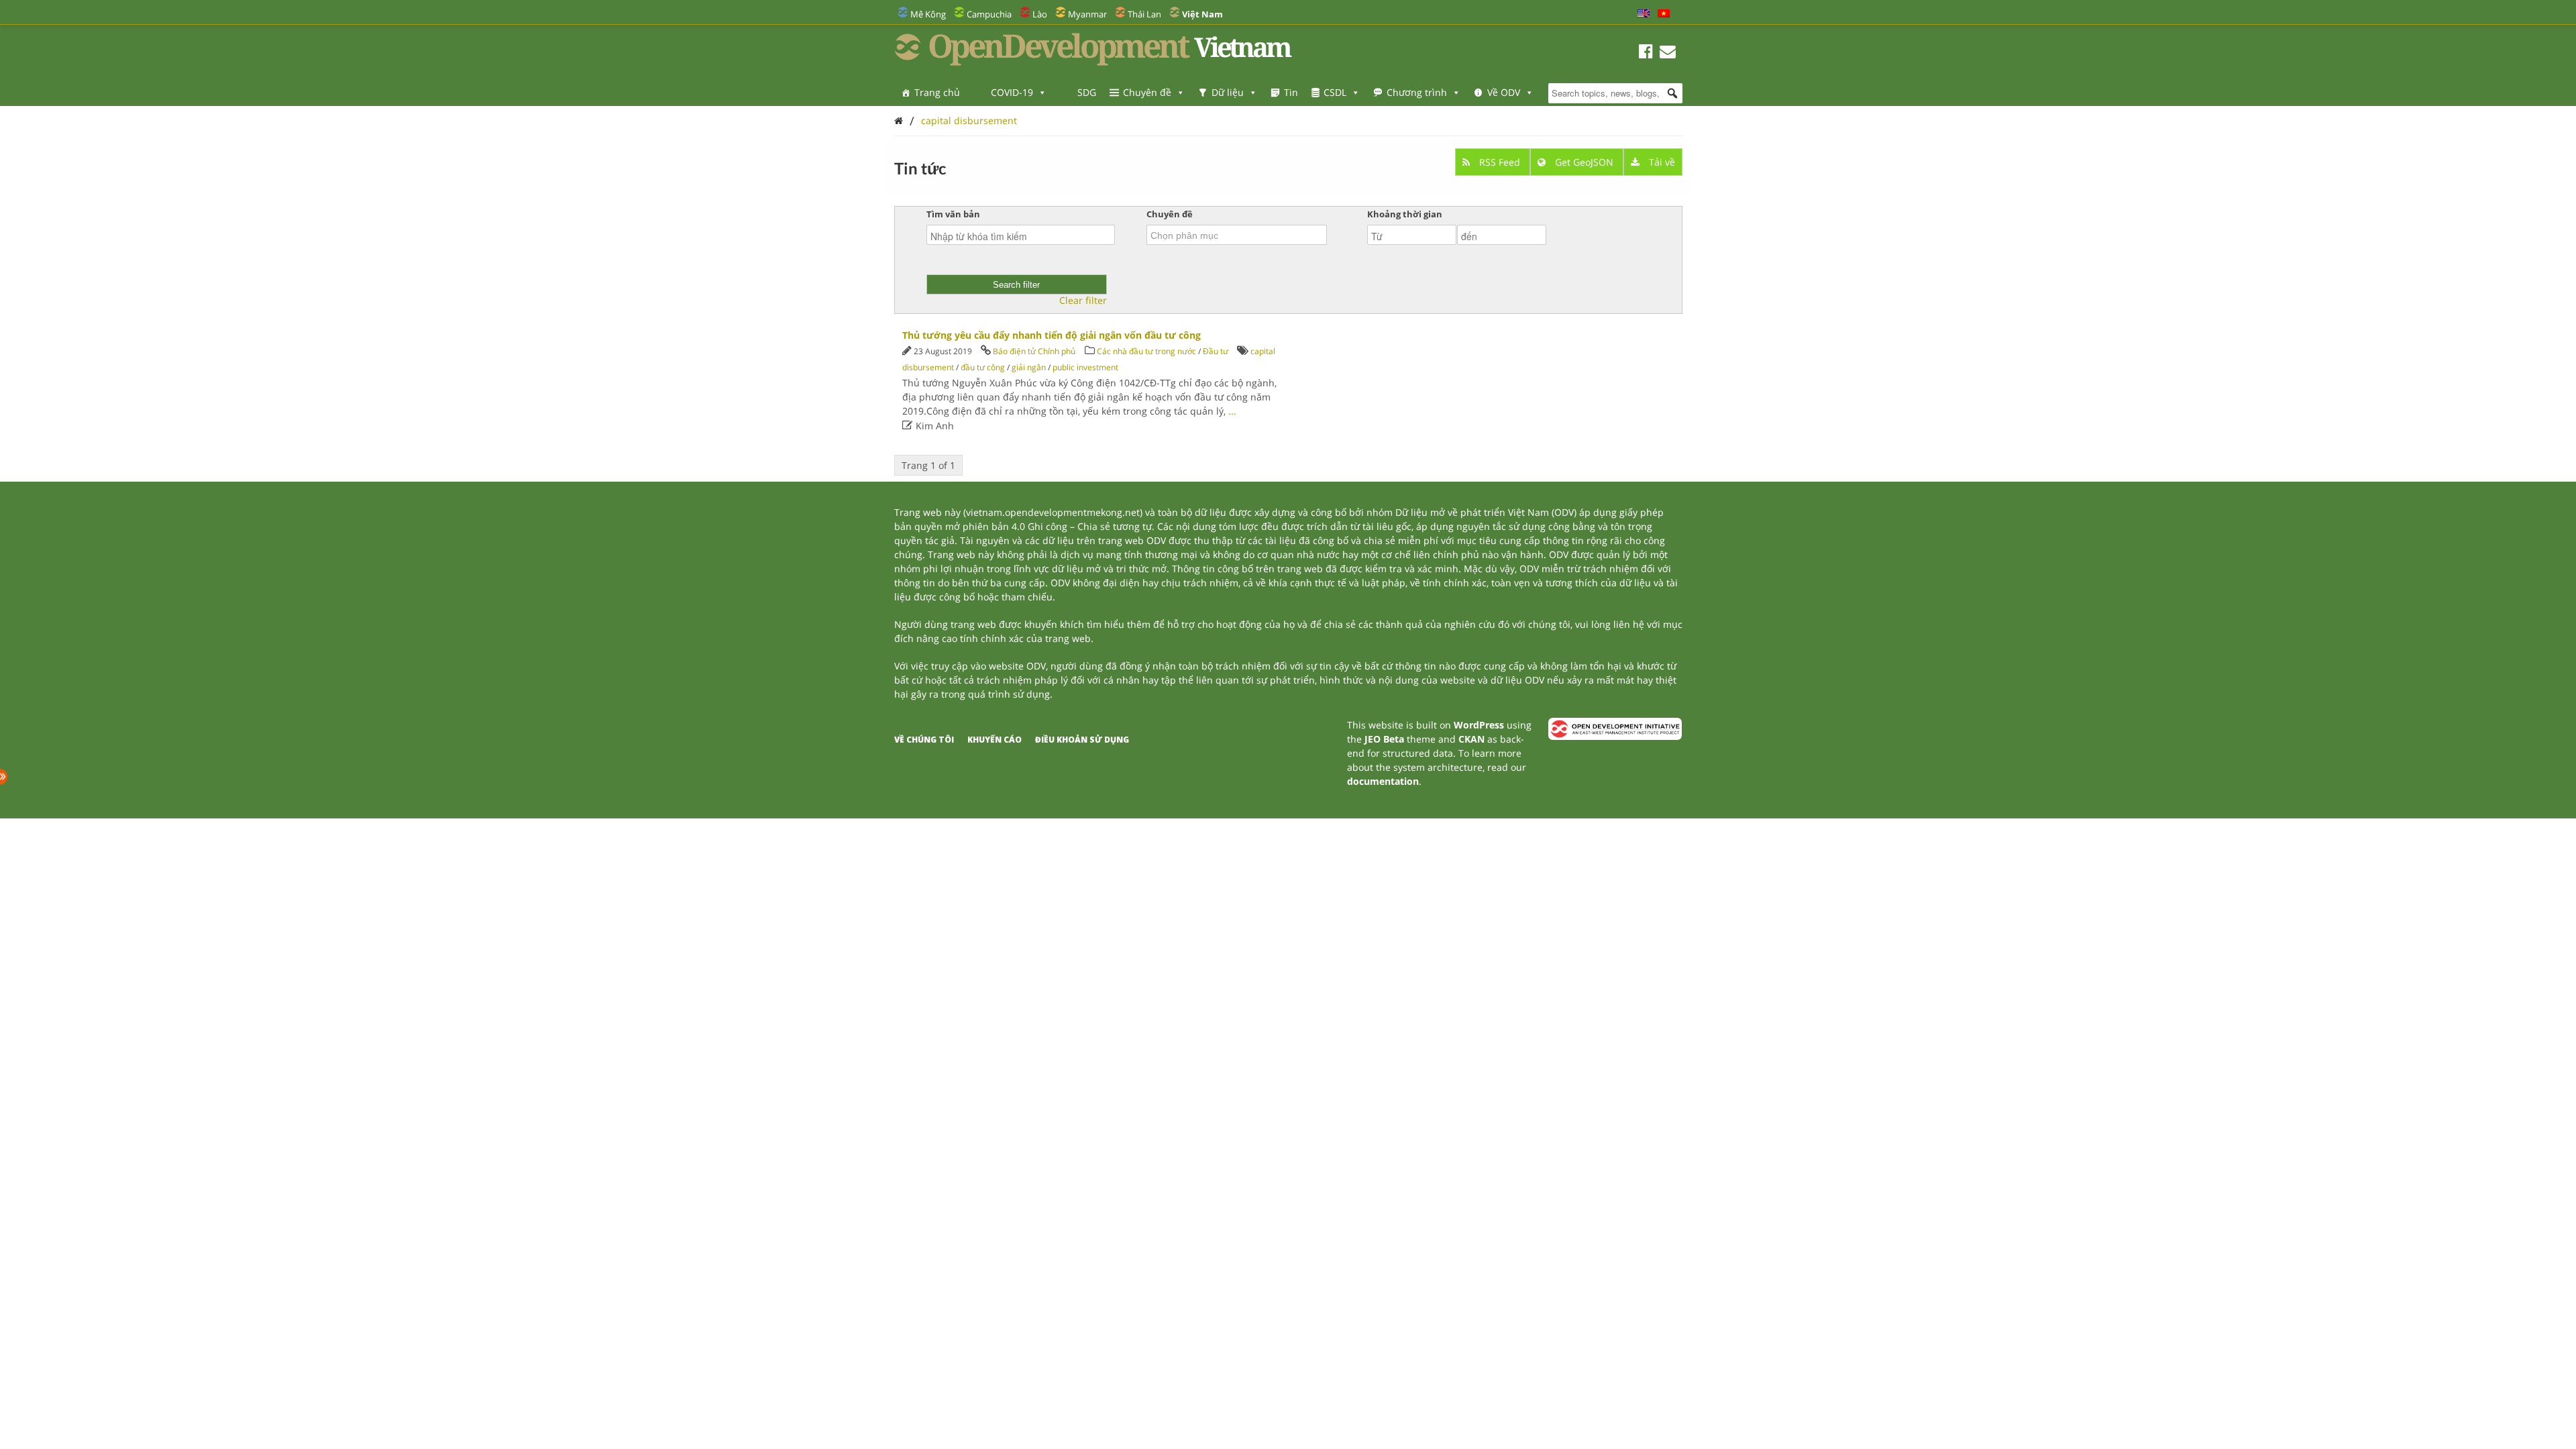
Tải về (1661, 162)
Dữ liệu (1228, 92)
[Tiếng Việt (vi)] (1664, 14)
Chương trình (1417, 92)
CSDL (1335, 92)
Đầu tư (1216, 351)
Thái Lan (1144, 14)
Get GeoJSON (1584, 162)
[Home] (899, 120)
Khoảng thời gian (1405, 214)
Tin (1291, 92)
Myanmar (1087, 14)
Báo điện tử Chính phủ (1034, 351)
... (1232, 411)
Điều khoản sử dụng (1082, 740)
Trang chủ (937, 92)
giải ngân (1029, 367)
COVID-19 (1012, 92)
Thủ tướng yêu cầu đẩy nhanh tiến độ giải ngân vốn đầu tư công (1052, 335)
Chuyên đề (1147, 92)
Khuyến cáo (995, 740)
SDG (1087, 92)
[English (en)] (1644, 14)
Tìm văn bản (953, 214)
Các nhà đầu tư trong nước (1146, 351)
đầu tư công (983, 367)
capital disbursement (969, 120)
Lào (1040, 14)
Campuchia (989, 14)
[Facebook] (1646, 53)
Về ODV (1504, 92)
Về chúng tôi (924, 740)
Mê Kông (928, 14)
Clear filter (1083, 301)
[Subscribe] (1668, 53)
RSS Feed (1500, 162)
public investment (1085, 367)
